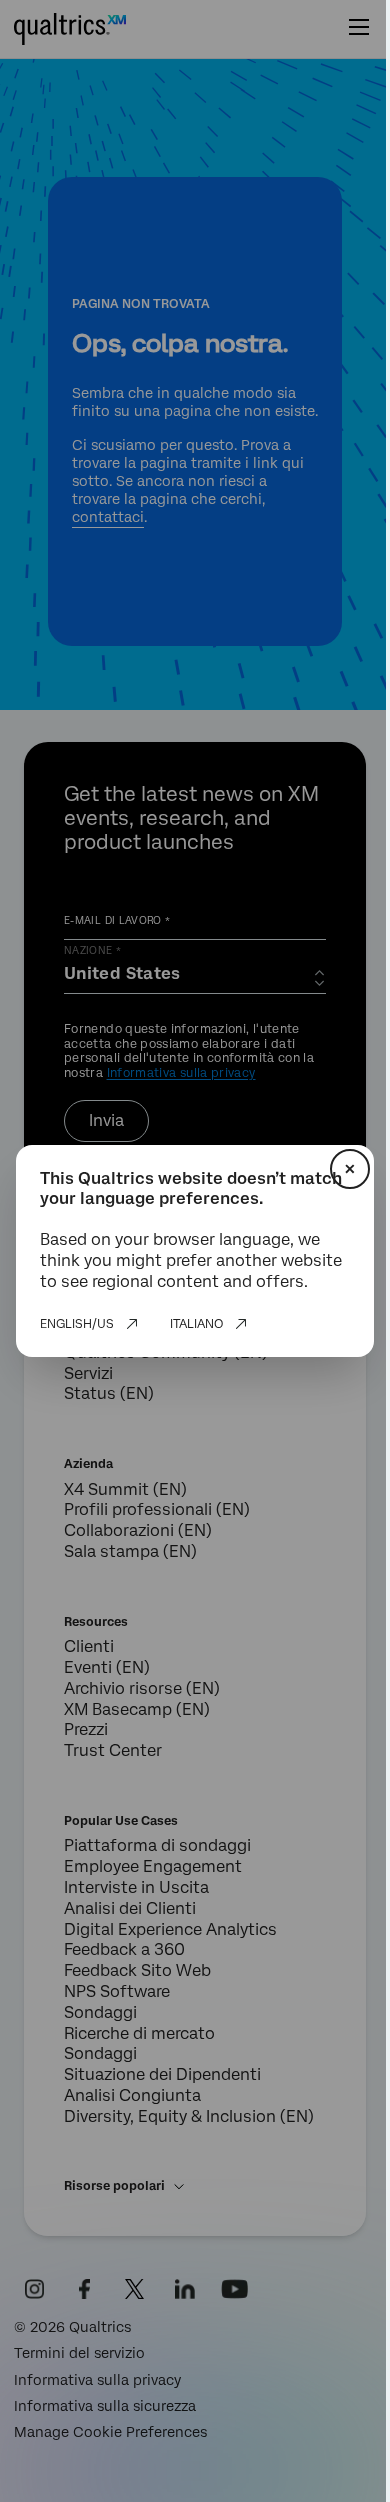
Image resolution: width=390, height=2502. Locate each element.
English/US (77, 1324)
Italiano (196, 1324)
